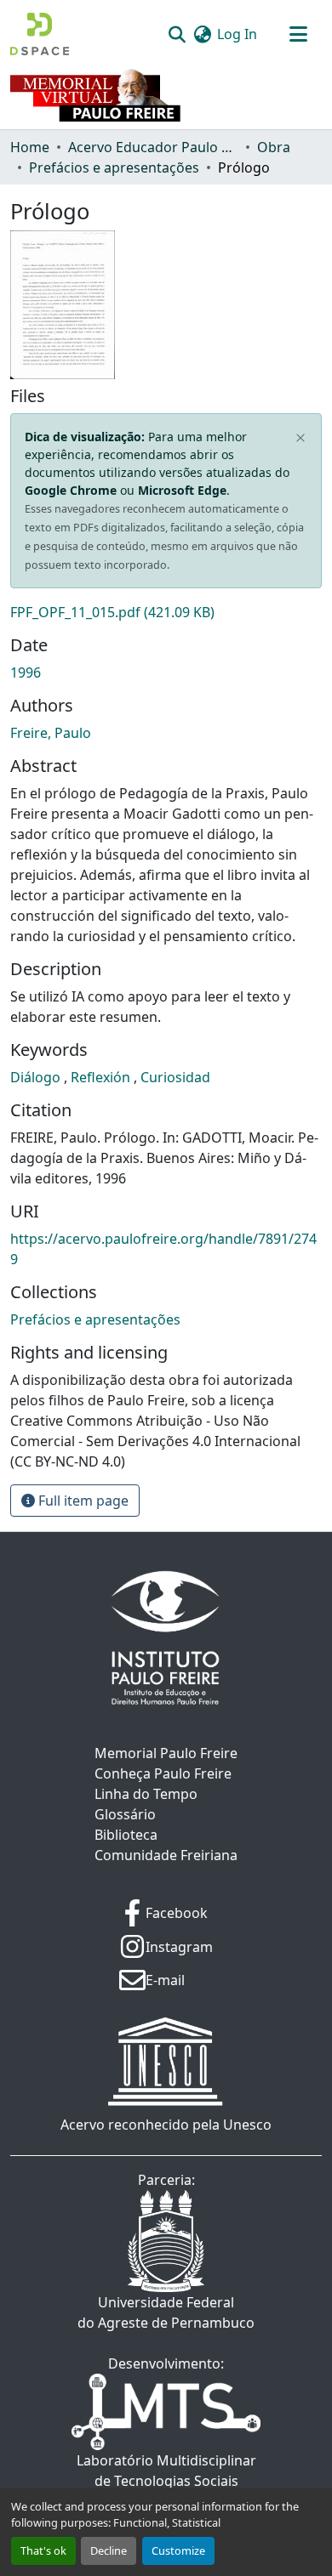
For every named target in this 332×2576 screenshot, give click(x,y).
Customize (178, 2550)
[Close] (301, 438)
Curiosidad (175, 1077)
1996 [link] (26, 672)
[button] (40, 34)
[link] (166, 612)
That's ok (43, 2550)
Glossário (125, 1814)
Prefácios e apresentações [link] (114, 167)
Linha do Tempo (146, 1794)
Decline (109, 2550)
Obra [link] (274, 147)
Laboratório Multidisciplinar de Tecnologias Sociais (166, 2471)
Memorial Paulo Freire (166, 1753)
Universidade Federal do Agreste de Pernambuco (166, 2312)
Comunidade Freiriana (166, 1855)
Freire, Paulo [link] (51, 733)
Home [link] (30, 147)
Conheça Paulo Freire (163, 1773)
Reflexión (102, 1077)
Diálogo (37, 1077)
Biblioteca (126, 1835)
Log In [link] (237, 34)
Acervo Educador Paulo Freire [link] (153, 147)
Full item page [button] (82, 1501)
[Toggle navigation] (298, 34)
